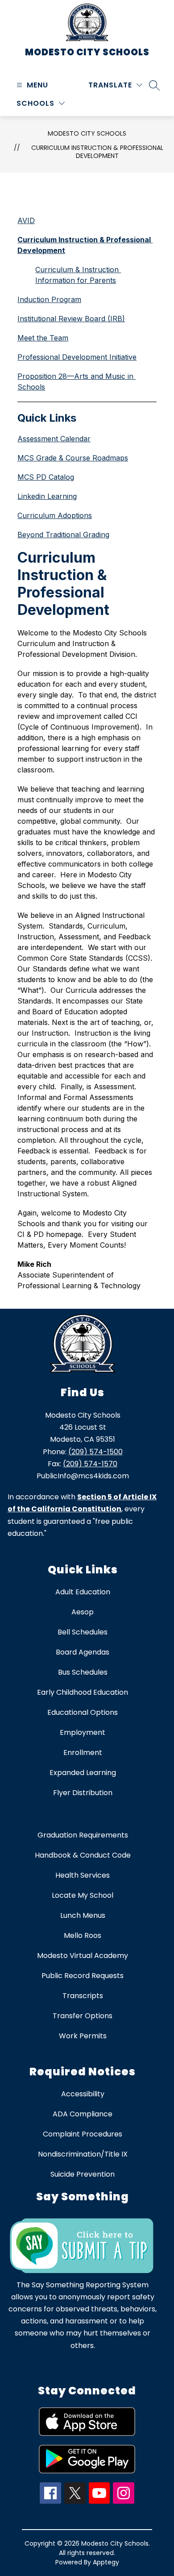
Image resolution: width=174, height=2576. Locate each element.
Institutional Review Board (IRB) (71, 319)
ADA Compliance (83, 2114)
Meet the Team (43, 338)
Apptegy (106, 2562)
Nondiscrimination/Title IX (83, 2154)
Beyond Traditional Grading (63, 535)
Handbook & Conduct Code (83, 1855)
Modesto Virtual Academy (83, 1956)
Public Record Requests (83, 1976)
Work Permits (83, 2036)
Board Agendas (83, 1652)
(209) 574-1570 (90, 1464)
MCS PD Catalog (46, 477)
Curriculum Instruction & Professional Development (97, 152)
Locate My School (83, 1895)
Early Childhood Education (83, 1692)
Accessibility (83, 2094)
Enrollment (83, 1753)
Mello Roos (83, 1935)
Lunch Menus (83, 1915)
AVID (26, 220)
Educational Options (83, 1712)
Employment (83, 1732)
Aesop (83, 1612)
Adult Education (83, 1592)
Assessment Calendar (54, 439)
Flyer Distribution (83, 1793)
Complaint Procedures (83, 2134)
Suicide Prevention (83, 2174)
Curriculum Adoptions (55, 515)
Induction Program (49, 299)
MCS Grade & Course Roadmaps (73, 458)
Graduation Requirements (83, 1835)
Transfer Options (83, 2016)
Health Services (83, 1875)
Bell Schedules (83, 1632)
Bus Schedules (83, 1672)
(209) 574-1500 (95, 1452)
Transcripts (83, 1996)
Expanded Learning (83, 1773)
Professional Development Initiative (77, 357)
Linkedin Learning (47, 496)
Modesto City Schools (87, 133)
